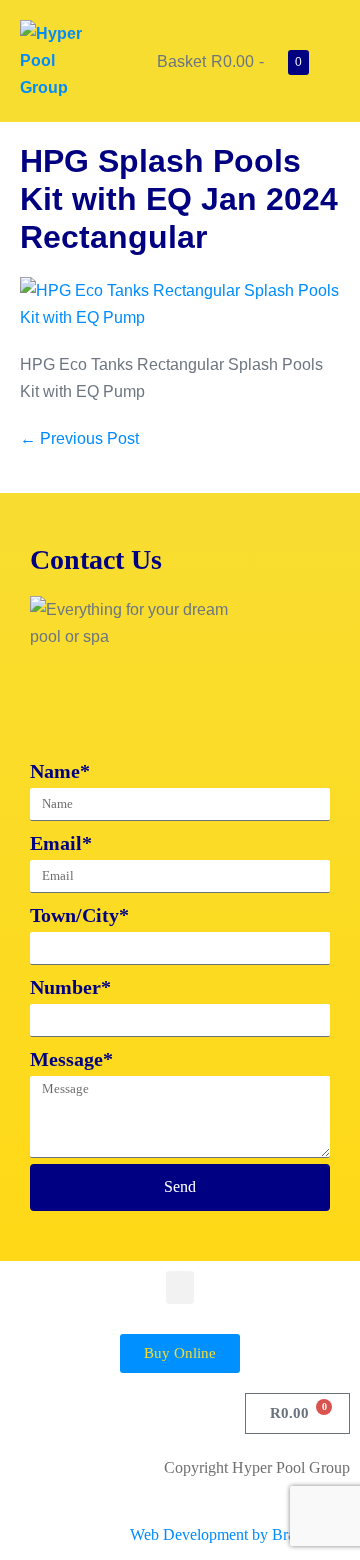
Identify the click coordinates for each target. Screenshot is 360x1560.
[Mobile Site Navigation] (334, 61)
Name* (60, 771)
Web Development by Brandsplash (240, 1534)
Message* (71, 1059)
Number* (70, 987)
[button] (180, 1287)
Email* (61, 843)
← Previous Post (79, 438)
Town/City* (79, 915)
